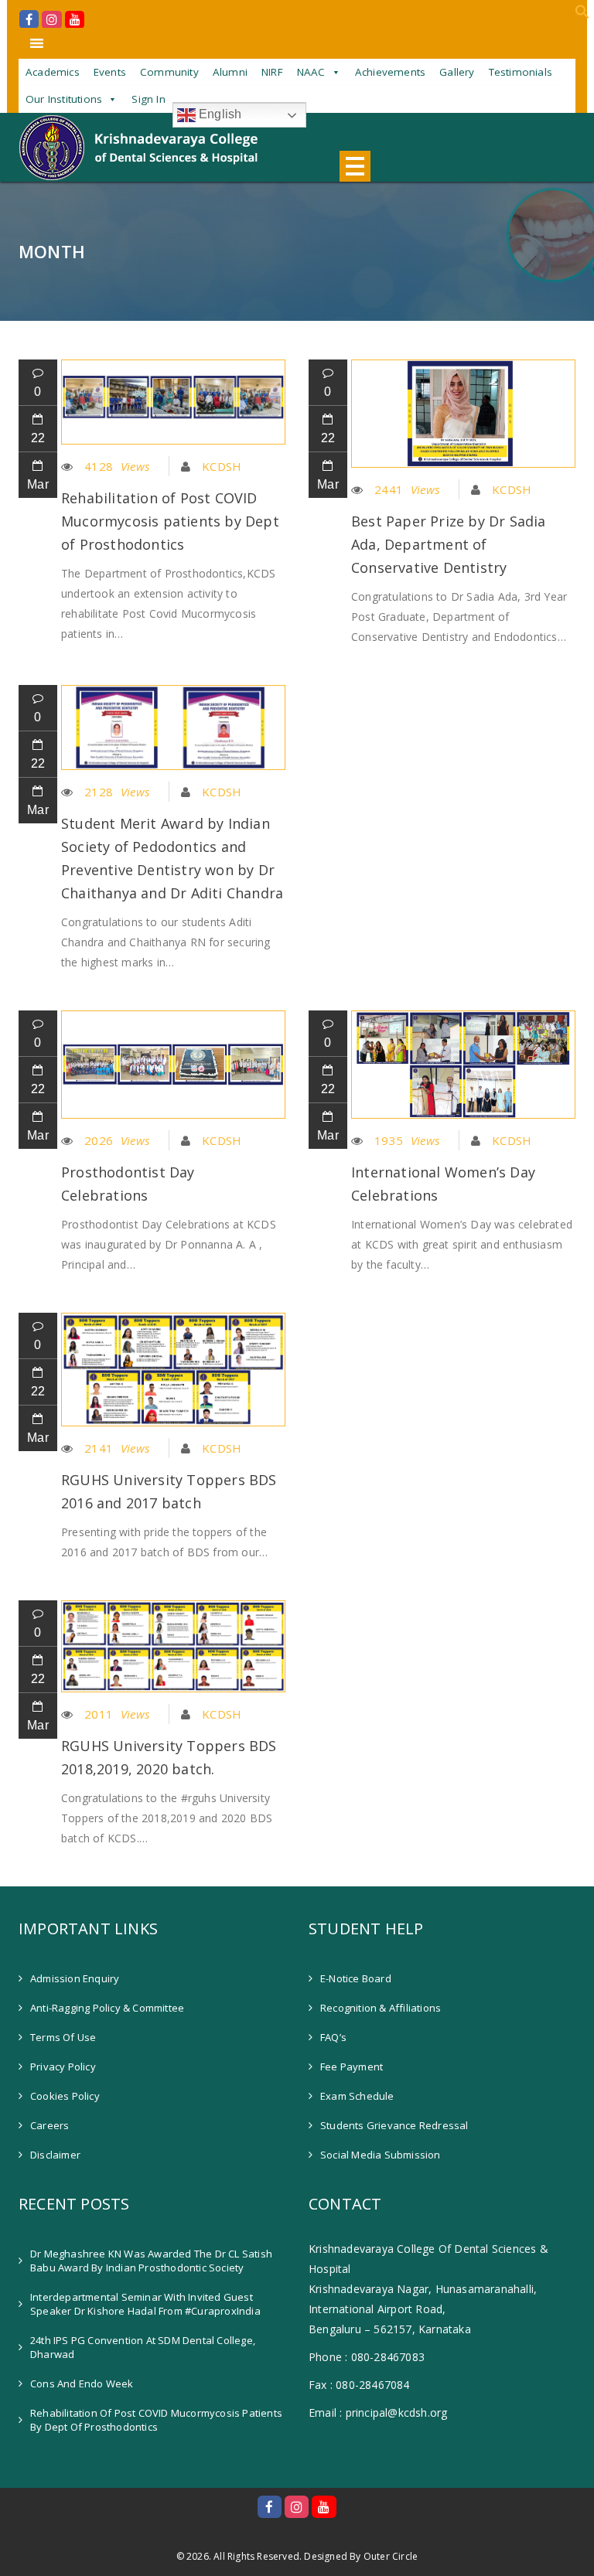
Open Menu (355, 166)
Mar (38, 484)
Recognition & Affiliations (381, 2008)
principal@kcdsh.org (397, 2412)
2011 (117, 1714)
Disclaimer (55, 2155)
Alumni (230, 72)
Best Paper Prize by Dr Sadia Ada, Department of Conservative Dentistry (449, 544)
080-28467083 (388, 2357)
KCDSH (222, 466)
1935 (407, 1140)
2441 (407, 489)
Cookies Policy (65, 2096)
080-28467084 (372, 2385)
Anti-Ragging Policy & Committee (107, 2008)
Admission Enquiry (75, 1978)
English (219, 114)
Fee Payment (352, 2067)
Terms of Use (63, 2037)
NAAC (311, 72)
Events (110, 72)
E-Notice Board (356, 1978)
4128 (117, 466)
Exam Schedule (357, 2096)
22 (38, 438)
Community (169, 72)
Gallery (457, 72)
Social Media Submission (381, 2155)
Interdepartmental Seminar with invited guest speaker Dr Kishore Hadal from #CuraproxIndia (145, 2304)
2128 (117, 792)
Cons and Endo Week (82, 2383)
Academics (53, 72)
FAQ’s (333, 2037)
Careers (49, 2125)
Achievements (390, 72)
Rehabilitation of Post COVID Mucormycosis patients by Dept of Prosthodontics (170, 521)
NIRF (272, 72)
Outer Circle (391, 2557)
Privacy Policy (63, 2067)
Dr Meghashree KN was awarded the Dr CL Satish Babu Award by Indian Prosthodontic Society (151, 2261)
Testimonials (521, 72)
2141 (117, 1448)
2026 (117, 1140)
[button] (582, 15)
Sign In (148, 99)
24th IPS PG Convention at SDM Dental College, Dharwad (143, 2347)
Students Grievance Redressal (394, 2125)
